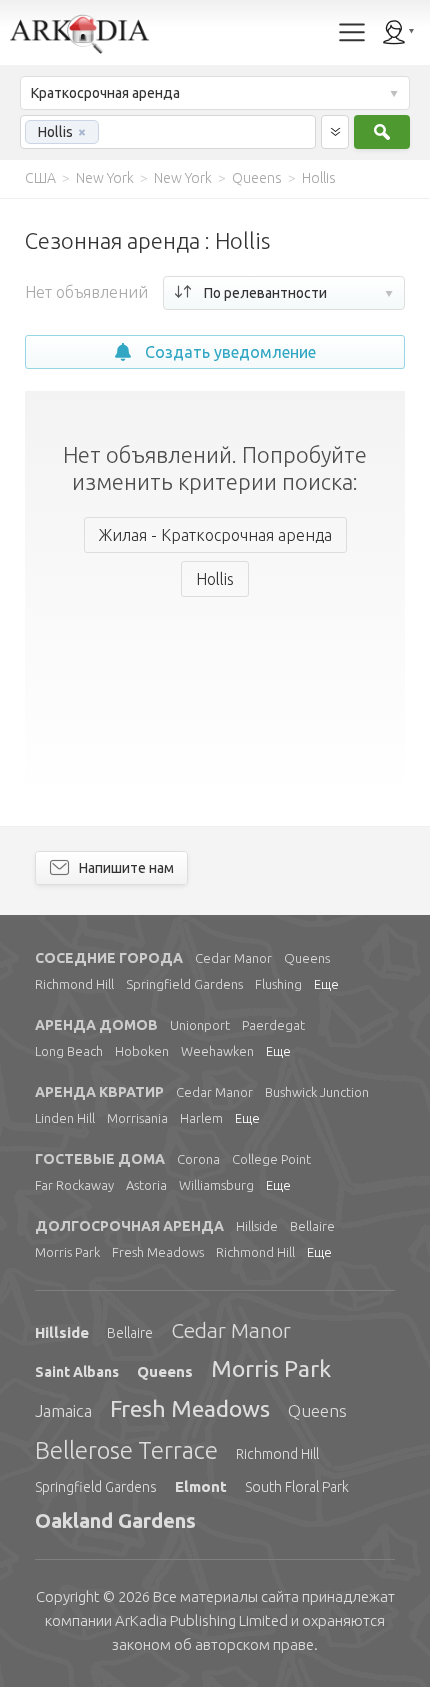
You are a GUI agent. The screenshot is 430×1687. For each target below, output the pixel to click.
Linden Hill (65, 1118)
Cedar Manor (233, 958)
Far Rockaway (74, 1185)
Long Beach (69, 1051)
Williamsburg (216, 1185)
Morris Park (67, 1252)
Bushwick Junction (317, 1092)
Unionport (200, 1025)
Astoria (146, 1185)
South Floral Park (297, 1487)
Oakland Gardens (115, 1520)
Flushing (278, 984)
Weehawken (217, 1051)
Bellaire (312, 1226)
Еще (326, 984)
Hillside (257, 1226)
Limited (201, 1620)
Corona (198, 1159)
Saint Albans (77, 1372)
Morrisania (137, 1118)
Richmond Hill (74, 984)
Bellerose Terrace (126, 1450)
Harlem (201, 1118)
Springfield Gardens (184, 984)
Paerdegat (273, 1025)
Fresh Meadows (158, 1252)
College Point (271, 1159)
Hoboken (142, 1051)
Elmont (201, 1486)
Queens (307, 958)
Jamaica (63, 1410)
